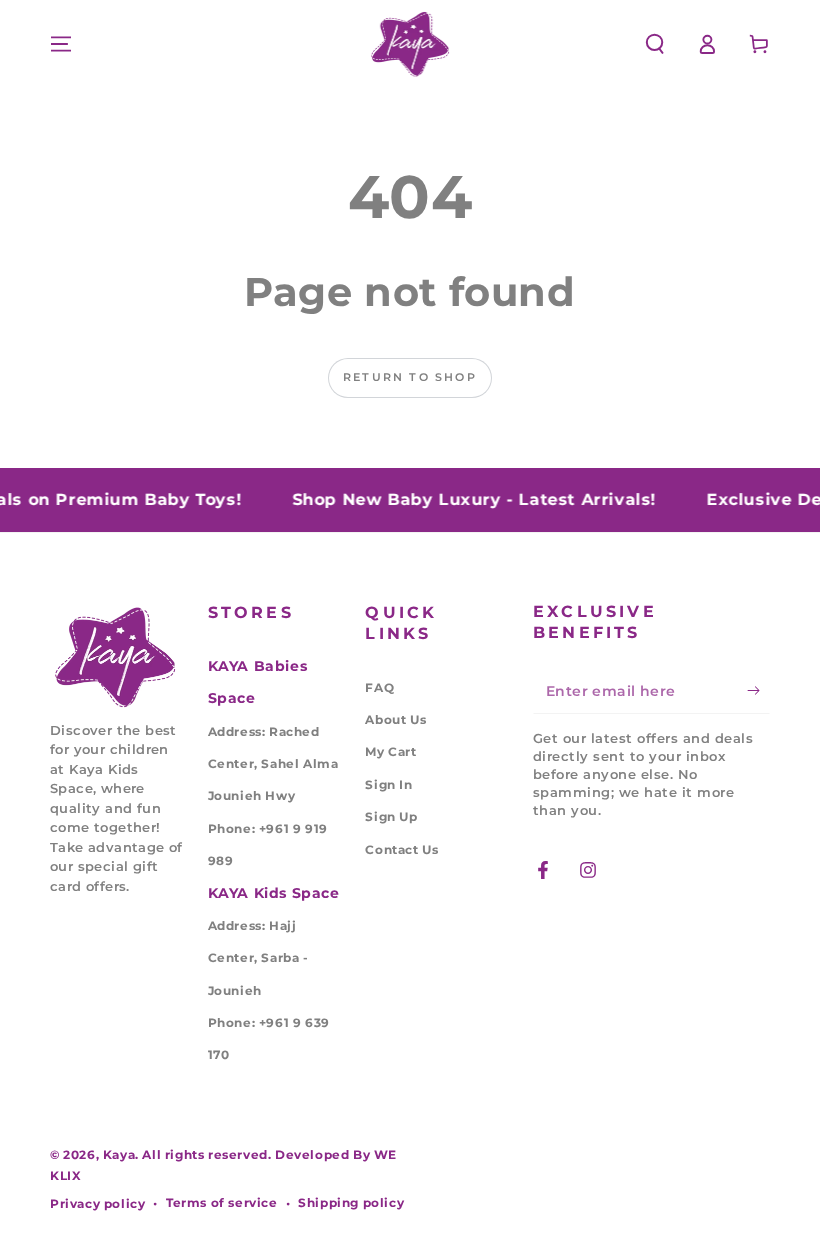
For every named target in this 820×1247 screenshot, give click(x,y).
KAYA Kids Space (274, 893)
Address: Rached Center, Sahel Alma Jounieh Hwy (273, 764)
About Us (395, 719)
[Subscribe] (758, 691)
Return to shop (410, 377)
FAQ (379, 687)
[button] (655, 44)
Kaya (119, 1154)
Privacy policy (97, 1203)
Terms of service (222, 1202)
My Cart (390, 751)
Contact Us (401, 849)
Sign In (388, 784)
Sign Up (391, 816)
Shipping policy (351, 1202)
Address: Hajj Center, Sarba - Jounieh (258, 958)
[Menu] (61, 44)
